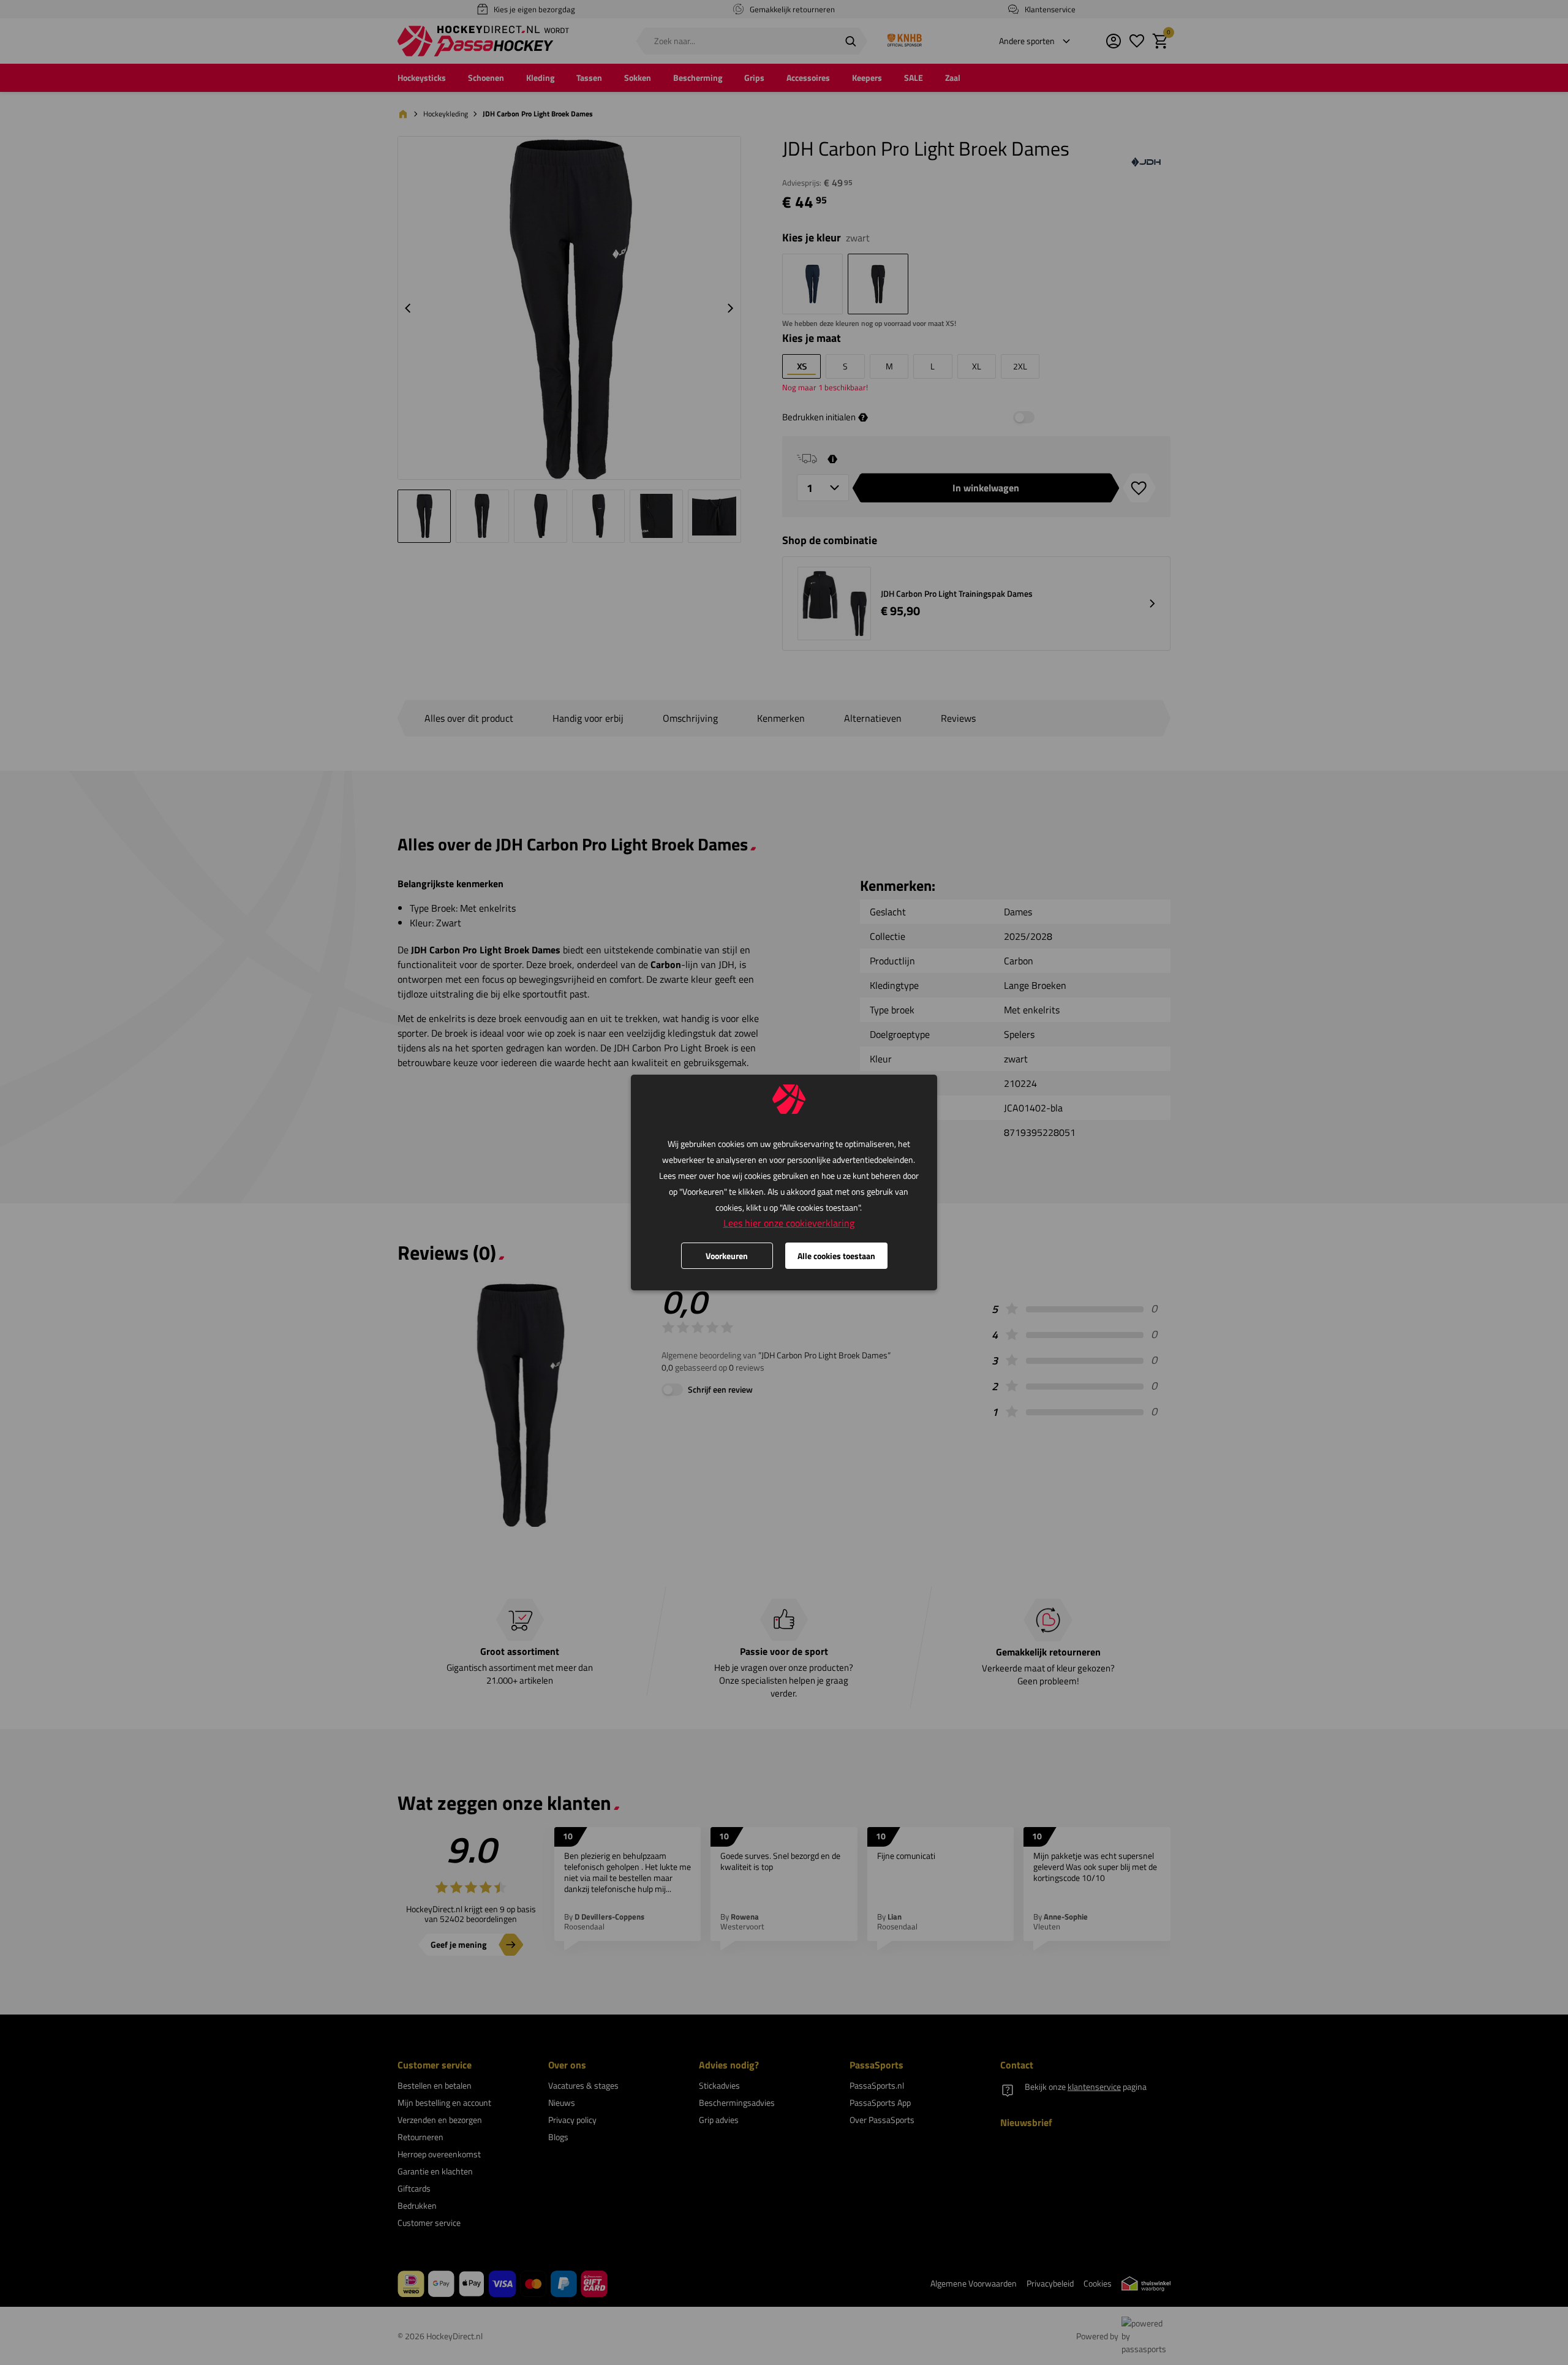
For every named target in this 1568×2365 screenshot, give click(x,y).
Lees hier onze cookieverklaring (789, 1223)
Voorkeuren (727, 1256)
